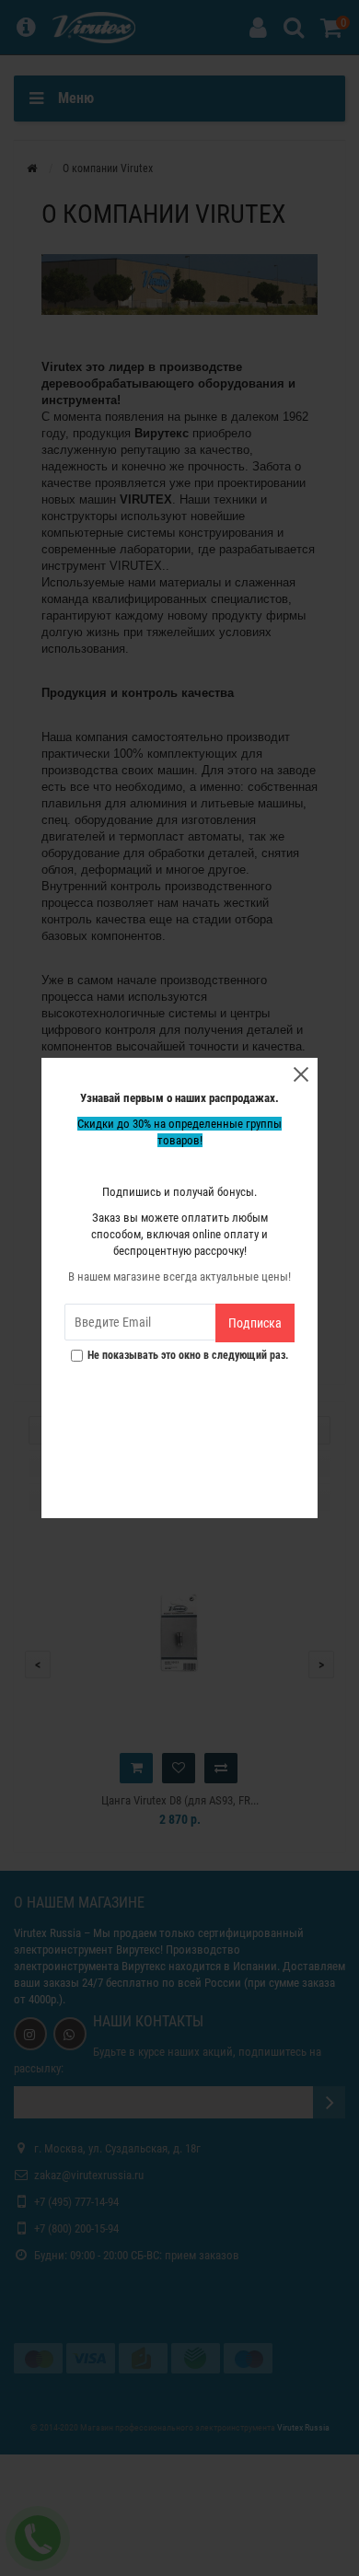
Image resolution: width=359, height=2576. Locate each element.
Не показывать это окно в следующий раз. (188, 1356)
